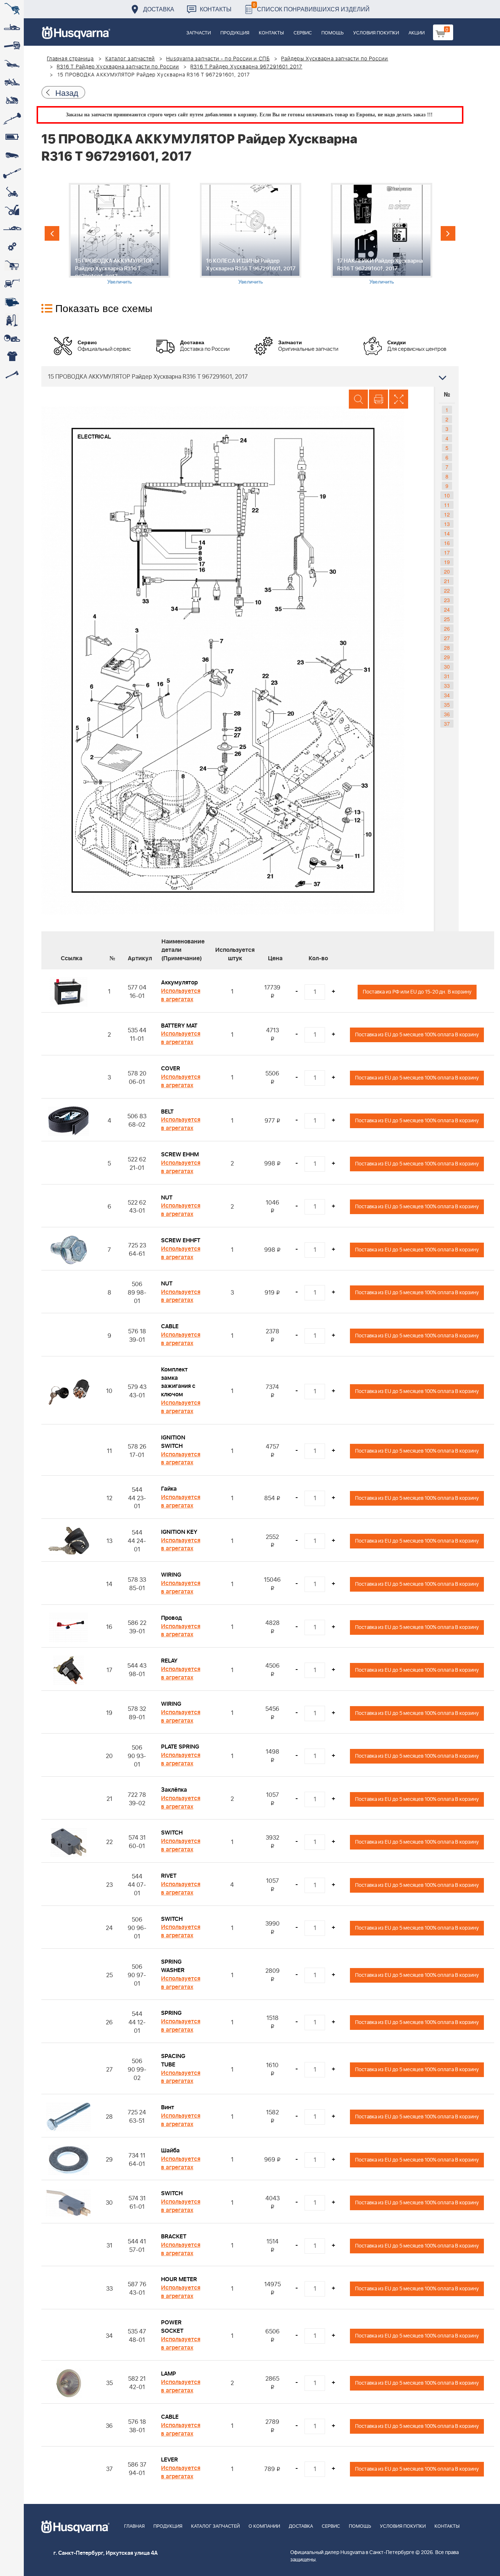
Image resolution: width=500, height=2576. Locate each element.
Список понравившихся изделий (311, 7)
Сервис (303, 33)
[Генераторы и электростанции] (12, 265)
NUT (167, 1198)
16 (447, 543)
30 (447, 666)
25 (447, 619)
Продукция (235, 33)
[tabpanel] (119, 234)
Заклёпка (174, 1790)
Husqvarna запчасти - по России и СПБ (218, 59)
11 (447, 505)
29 (447, 657)
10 (447, 495)
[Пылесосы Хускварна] (12, 320)
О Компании (264, 2526)
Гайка (169, 1489)
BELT (167, 1112)
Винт (168, 2107)
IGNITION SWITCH (173, 1442)
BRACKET (174, 2237)
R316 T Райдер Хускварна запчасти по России (118, 67)
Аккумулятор (179, 983)
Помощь (333, 33)
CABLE (170, 1326)
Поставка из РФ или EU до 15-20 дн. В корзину (417, 992)
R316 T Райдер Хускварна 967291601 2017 (246, 67)
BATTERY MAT (179, 1026)
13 (447, 524)
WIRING (171, 1575)
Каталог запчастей (130, 59)
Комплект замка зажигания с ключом (178, 1382)
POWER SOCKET (172, 2327)
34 (447, 695)
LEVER (169, 2460)
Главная (134, 2526)
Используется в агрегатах (181, 995)
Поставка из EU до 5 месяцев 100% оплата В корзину (417, 1035)
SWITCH (172, 1833)
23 (447, 600)
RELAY (169, 1661)
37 (447, 724)
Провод (171, 1618)
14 (447, 533)
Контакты (216, 9)
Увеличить (120, 281)
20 (447, 571)
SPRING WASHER (173, 1966)
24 (447, 609)
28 (447, 647)
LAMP (169, 2374)
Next (448, 233)
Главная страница (70, 59)
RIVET (169, 1876)
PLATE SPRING (180, 1747)
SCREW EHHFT (181, 1240)
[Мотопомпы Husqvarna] (12, 302)
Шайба (170, 2151)
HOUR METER (179, 2279)
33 (447, 686)
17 (447, 552)
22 (447, 590)
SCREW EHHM (180, 1154)
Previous (52, 233)
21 (447, 581)
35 (447, 705)
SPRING (171, 2013)
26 (447, 628)
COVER (171, 1069)
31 (447, 676)
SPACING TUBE (173, 2060)
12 (447, 514)
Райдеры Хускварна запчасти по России (335, 59)
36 (447, 714)
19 (447, 562)
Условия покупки (376, 33)
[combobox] (250, 376)
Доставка (159, 9)
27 (447, 638)
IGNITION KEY (179, 1532)
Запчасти (199, 33)
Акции (417, 33)
